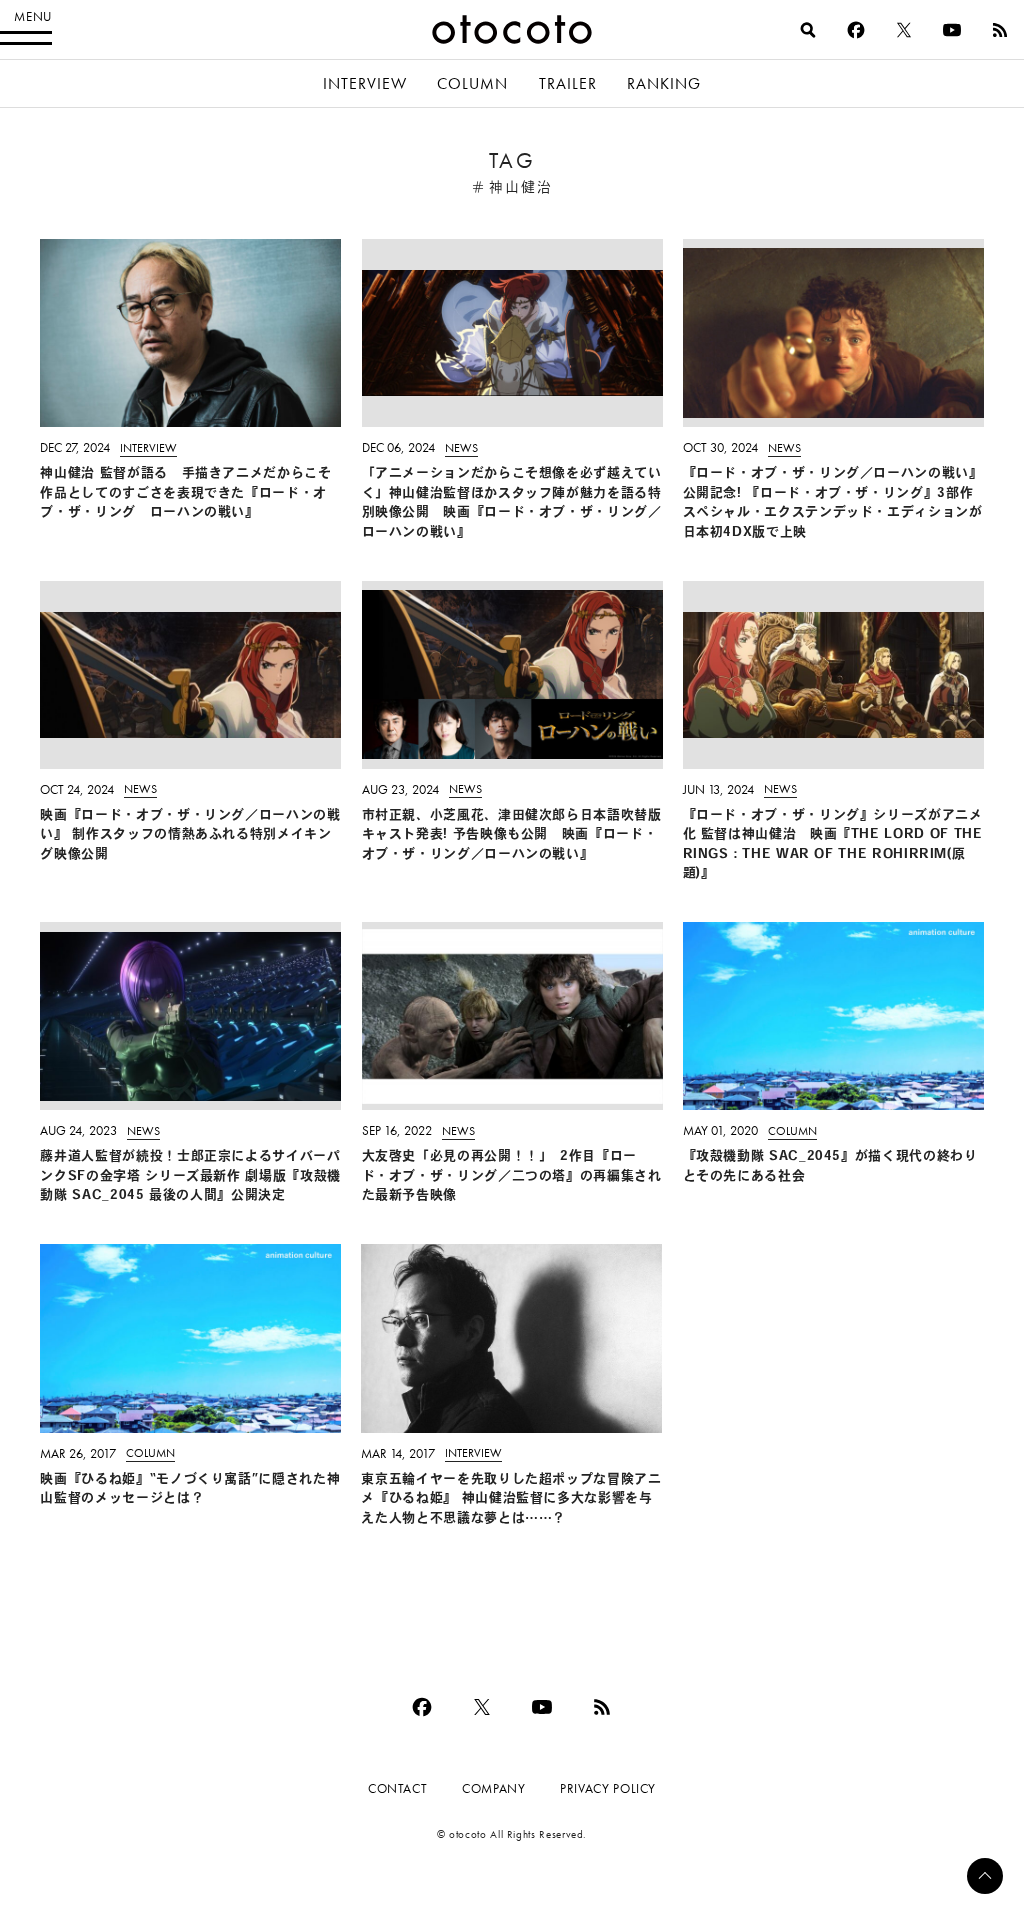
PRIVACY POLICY (608, 1788)
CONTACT (397, 1788)
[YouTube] (952, 30)
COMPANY (493, 1788)
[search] (808, 30)
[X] (904, 30)
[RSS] (1000, 30)
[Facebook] (856, 30)
